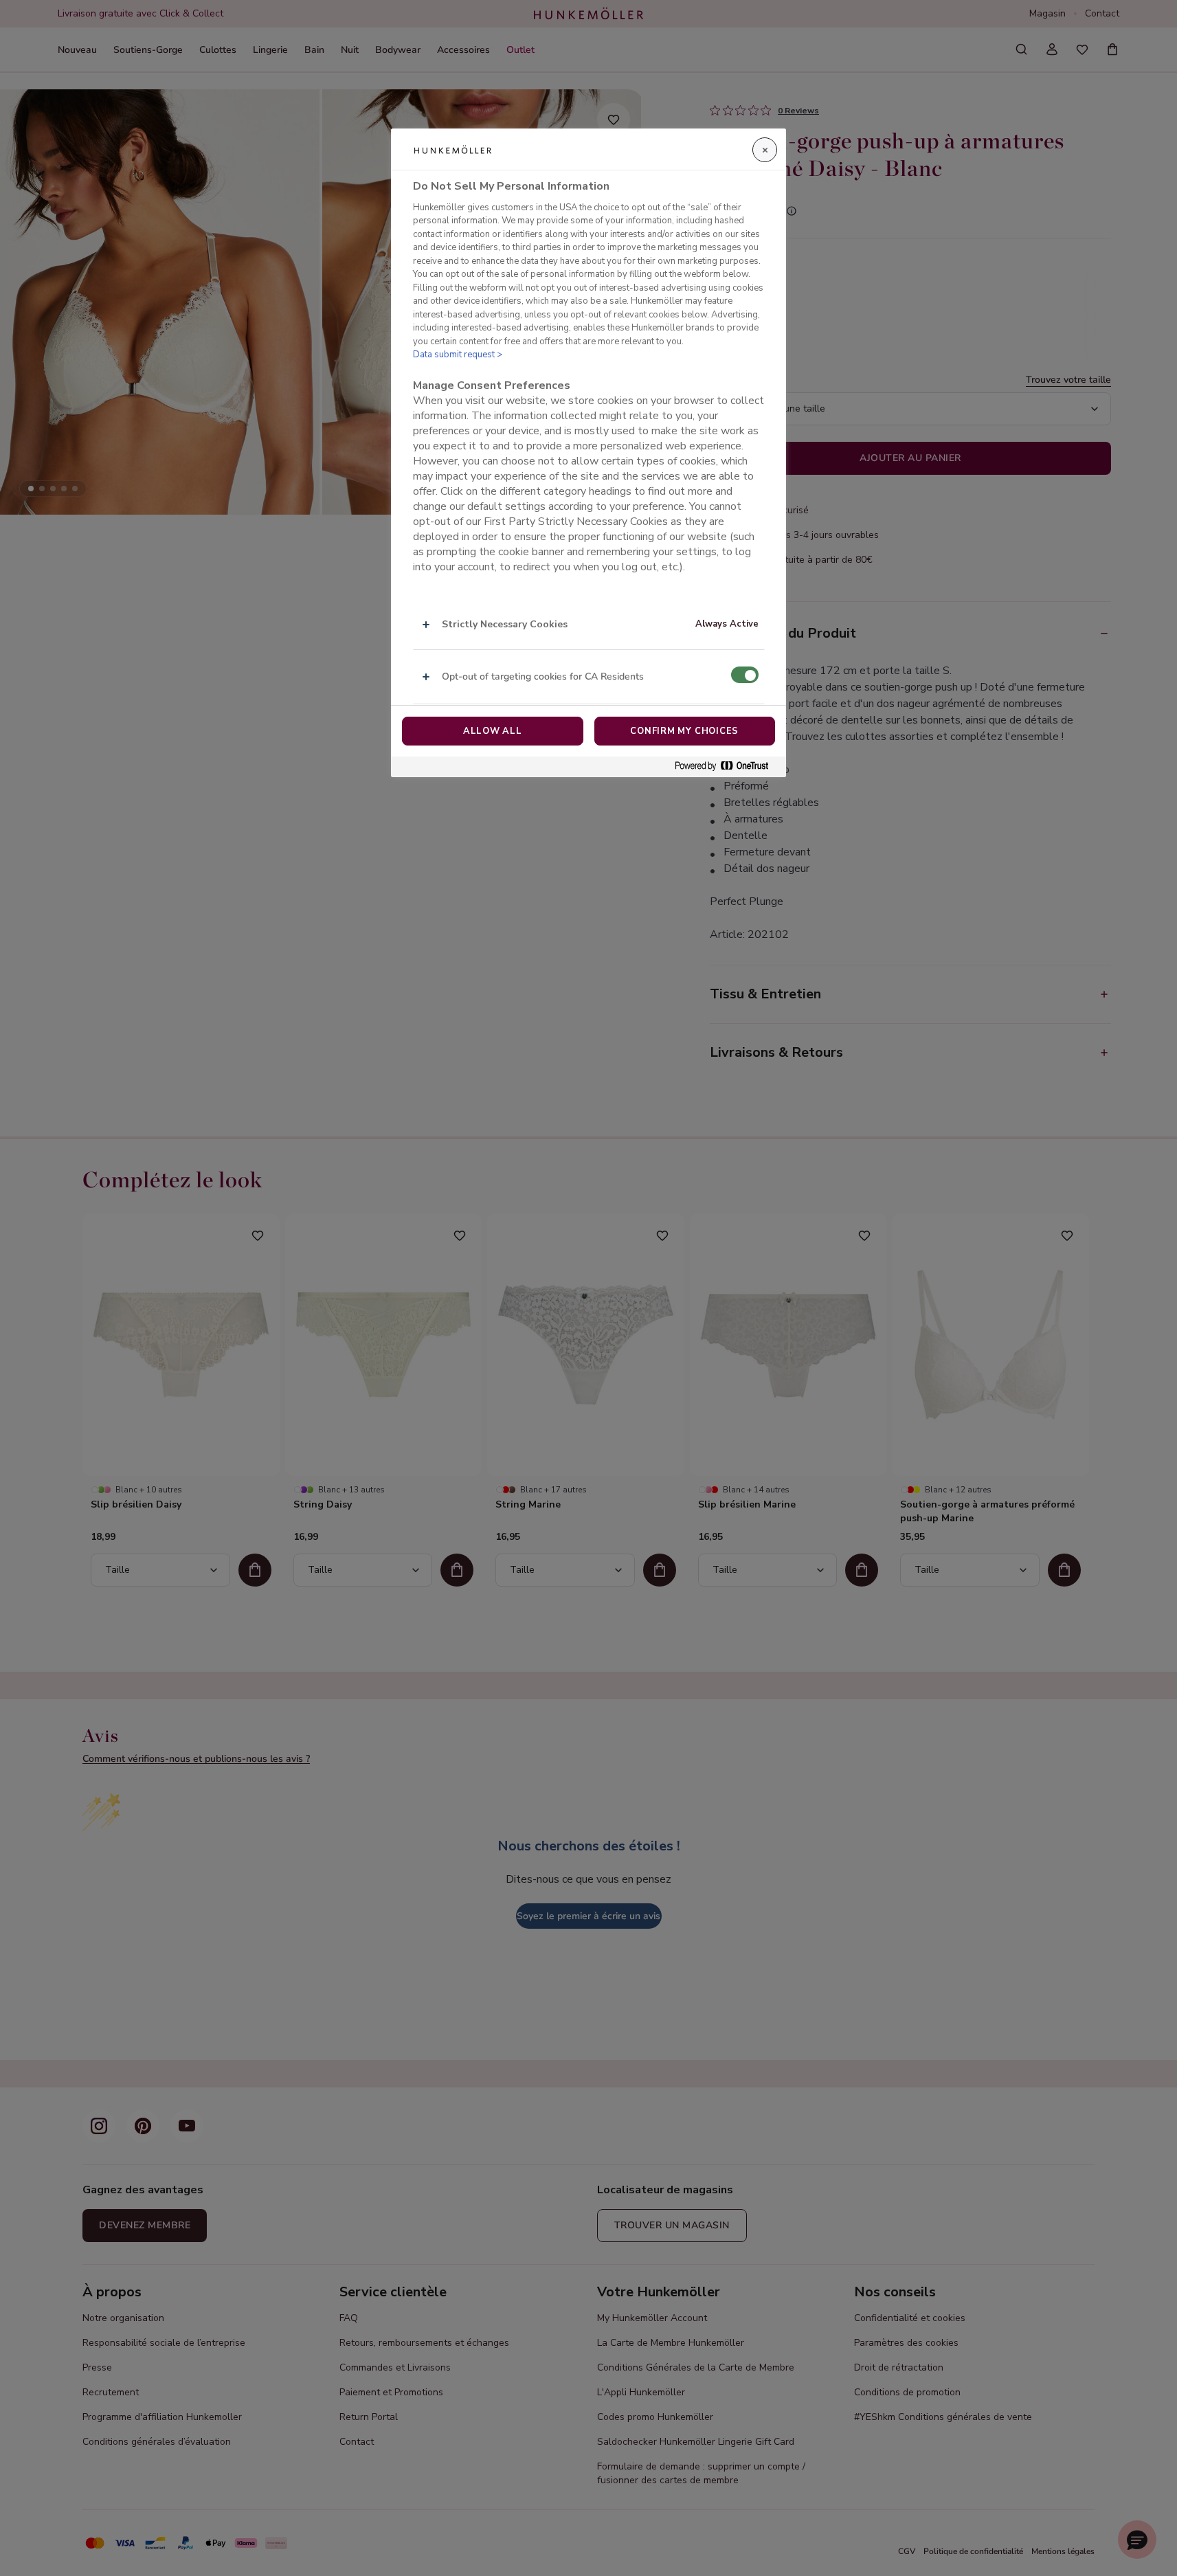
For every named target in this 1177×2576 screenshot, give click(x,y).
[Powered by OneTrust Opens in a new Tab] (727, 766)
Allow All (493, 731)
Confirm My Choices (684, 731)
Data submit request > (458, 355)
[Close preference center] (765, 150)
